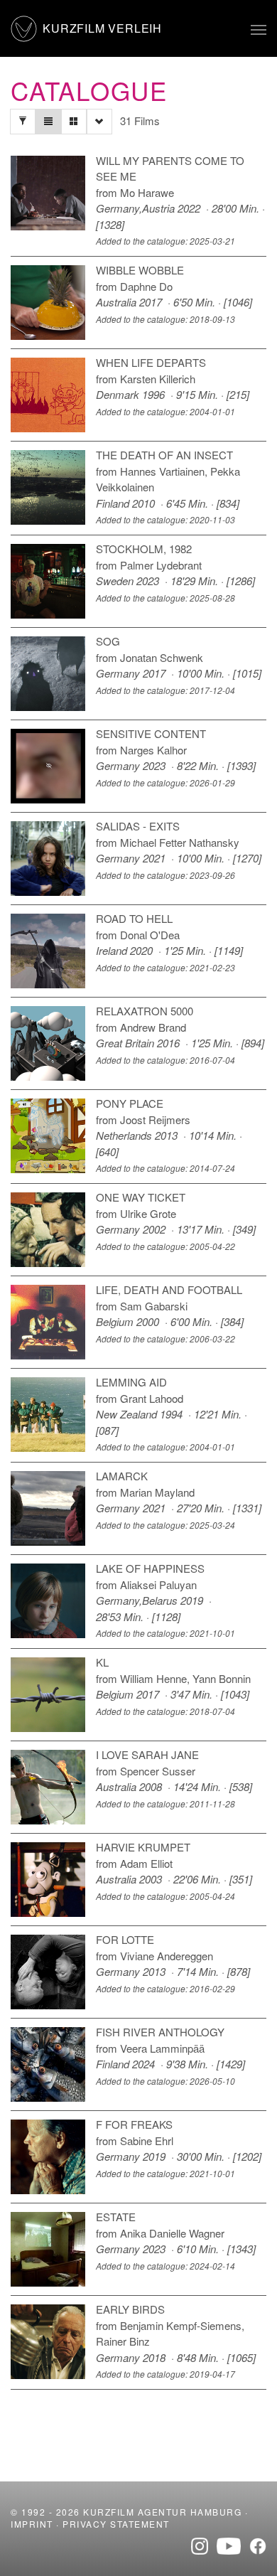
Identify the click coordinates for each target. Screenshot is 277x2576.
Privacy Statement (116, 2524)
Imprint (32, 2524)
